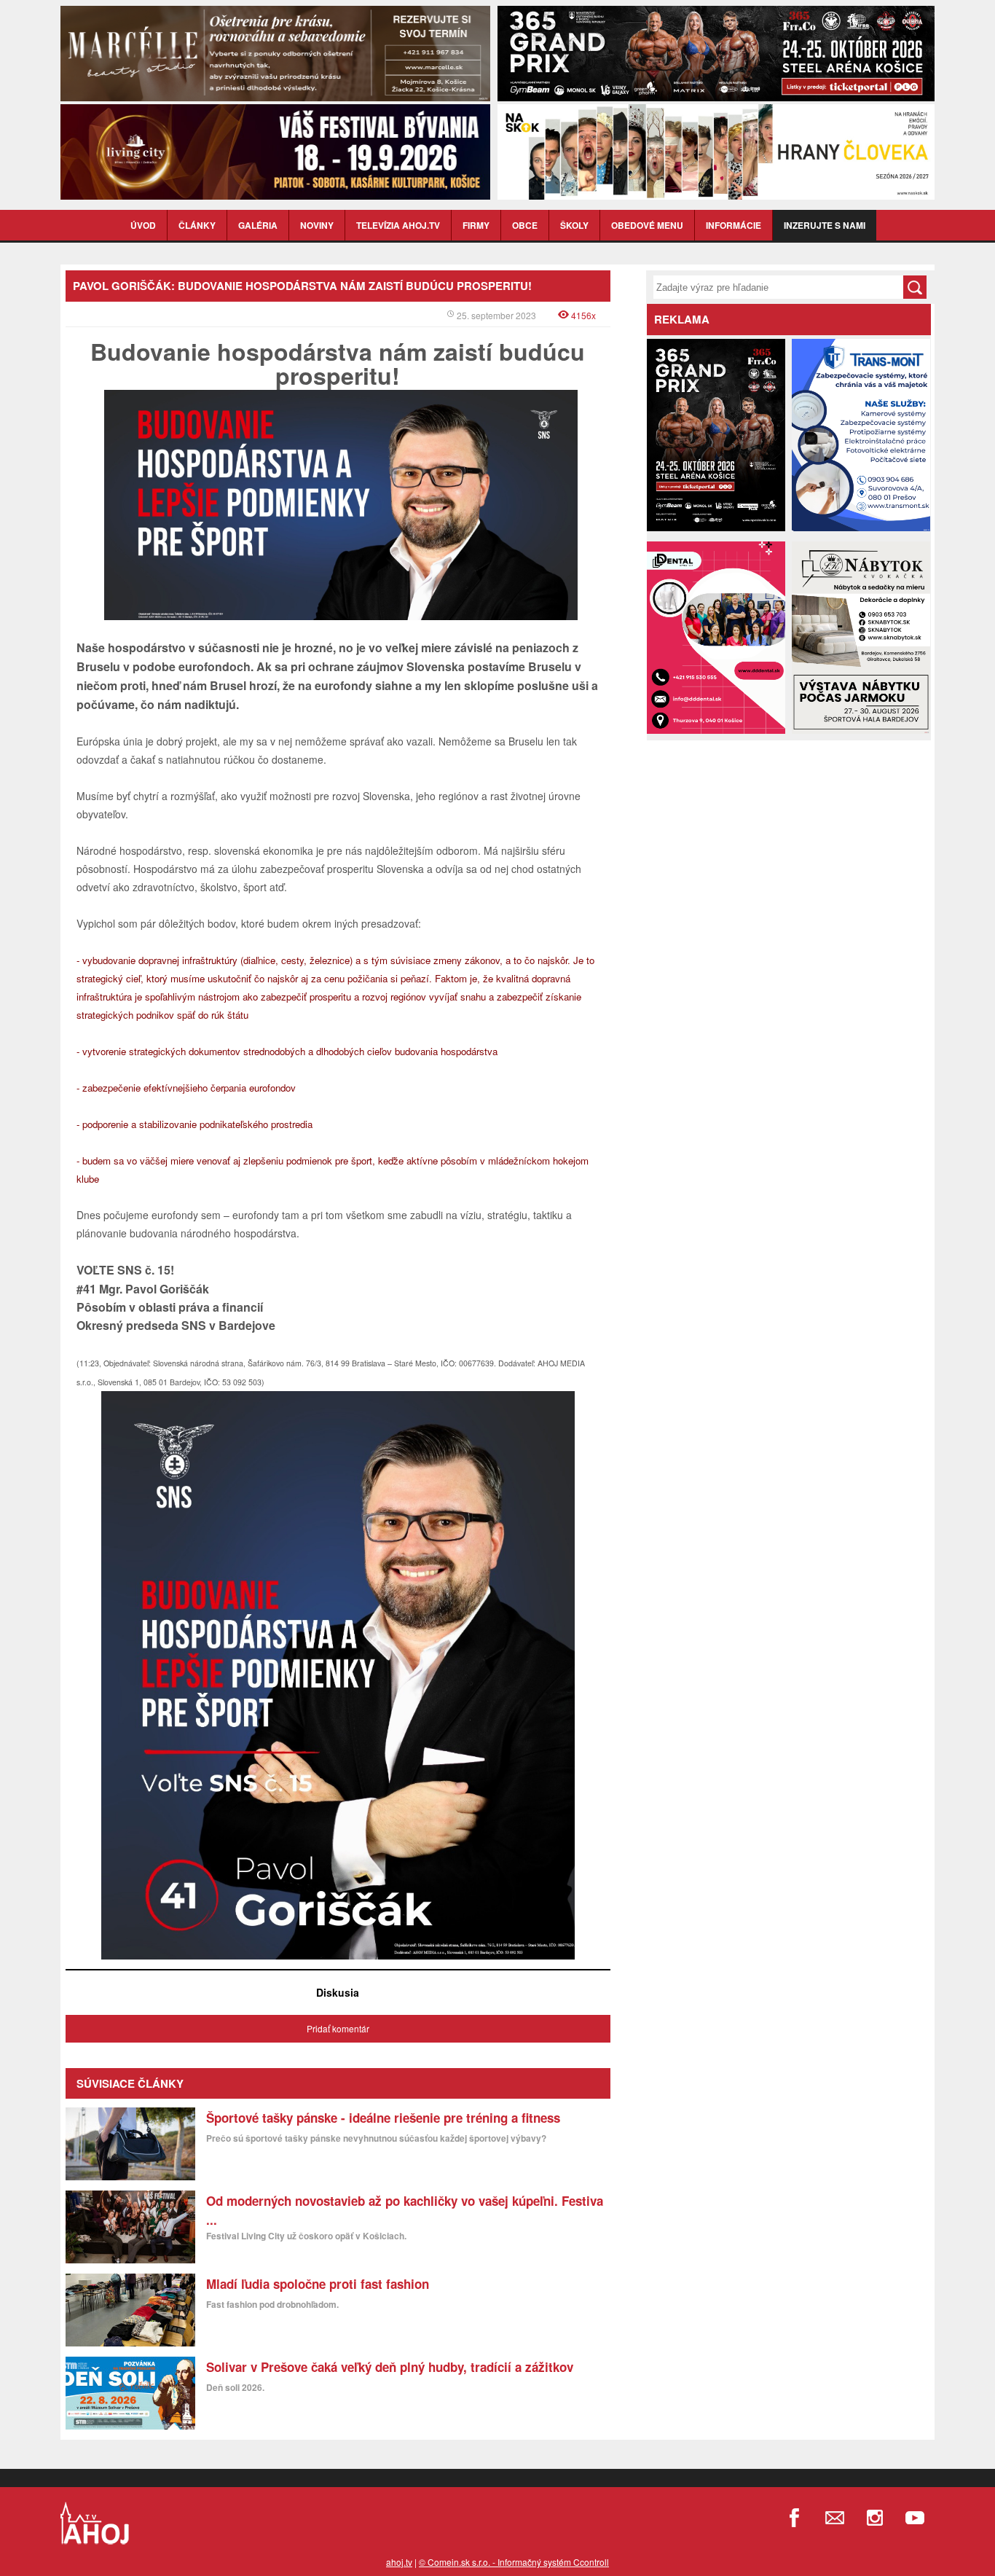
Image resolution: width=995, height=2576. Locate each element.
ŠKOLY (574, 225)
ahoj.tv (399, 2562)
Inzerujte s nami (825, 225)
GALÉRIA (258, 225)
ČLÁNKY (197, 225)
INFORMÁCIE (734, 225)
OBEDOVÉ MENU (647, 225)
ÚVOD (143, 225)
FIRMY (476, 225)
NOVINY (317, 225)
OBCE (525, 225)
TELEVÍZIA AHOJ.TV (398, 225)
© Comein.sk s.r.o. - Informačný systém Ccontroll (514, 2562)
